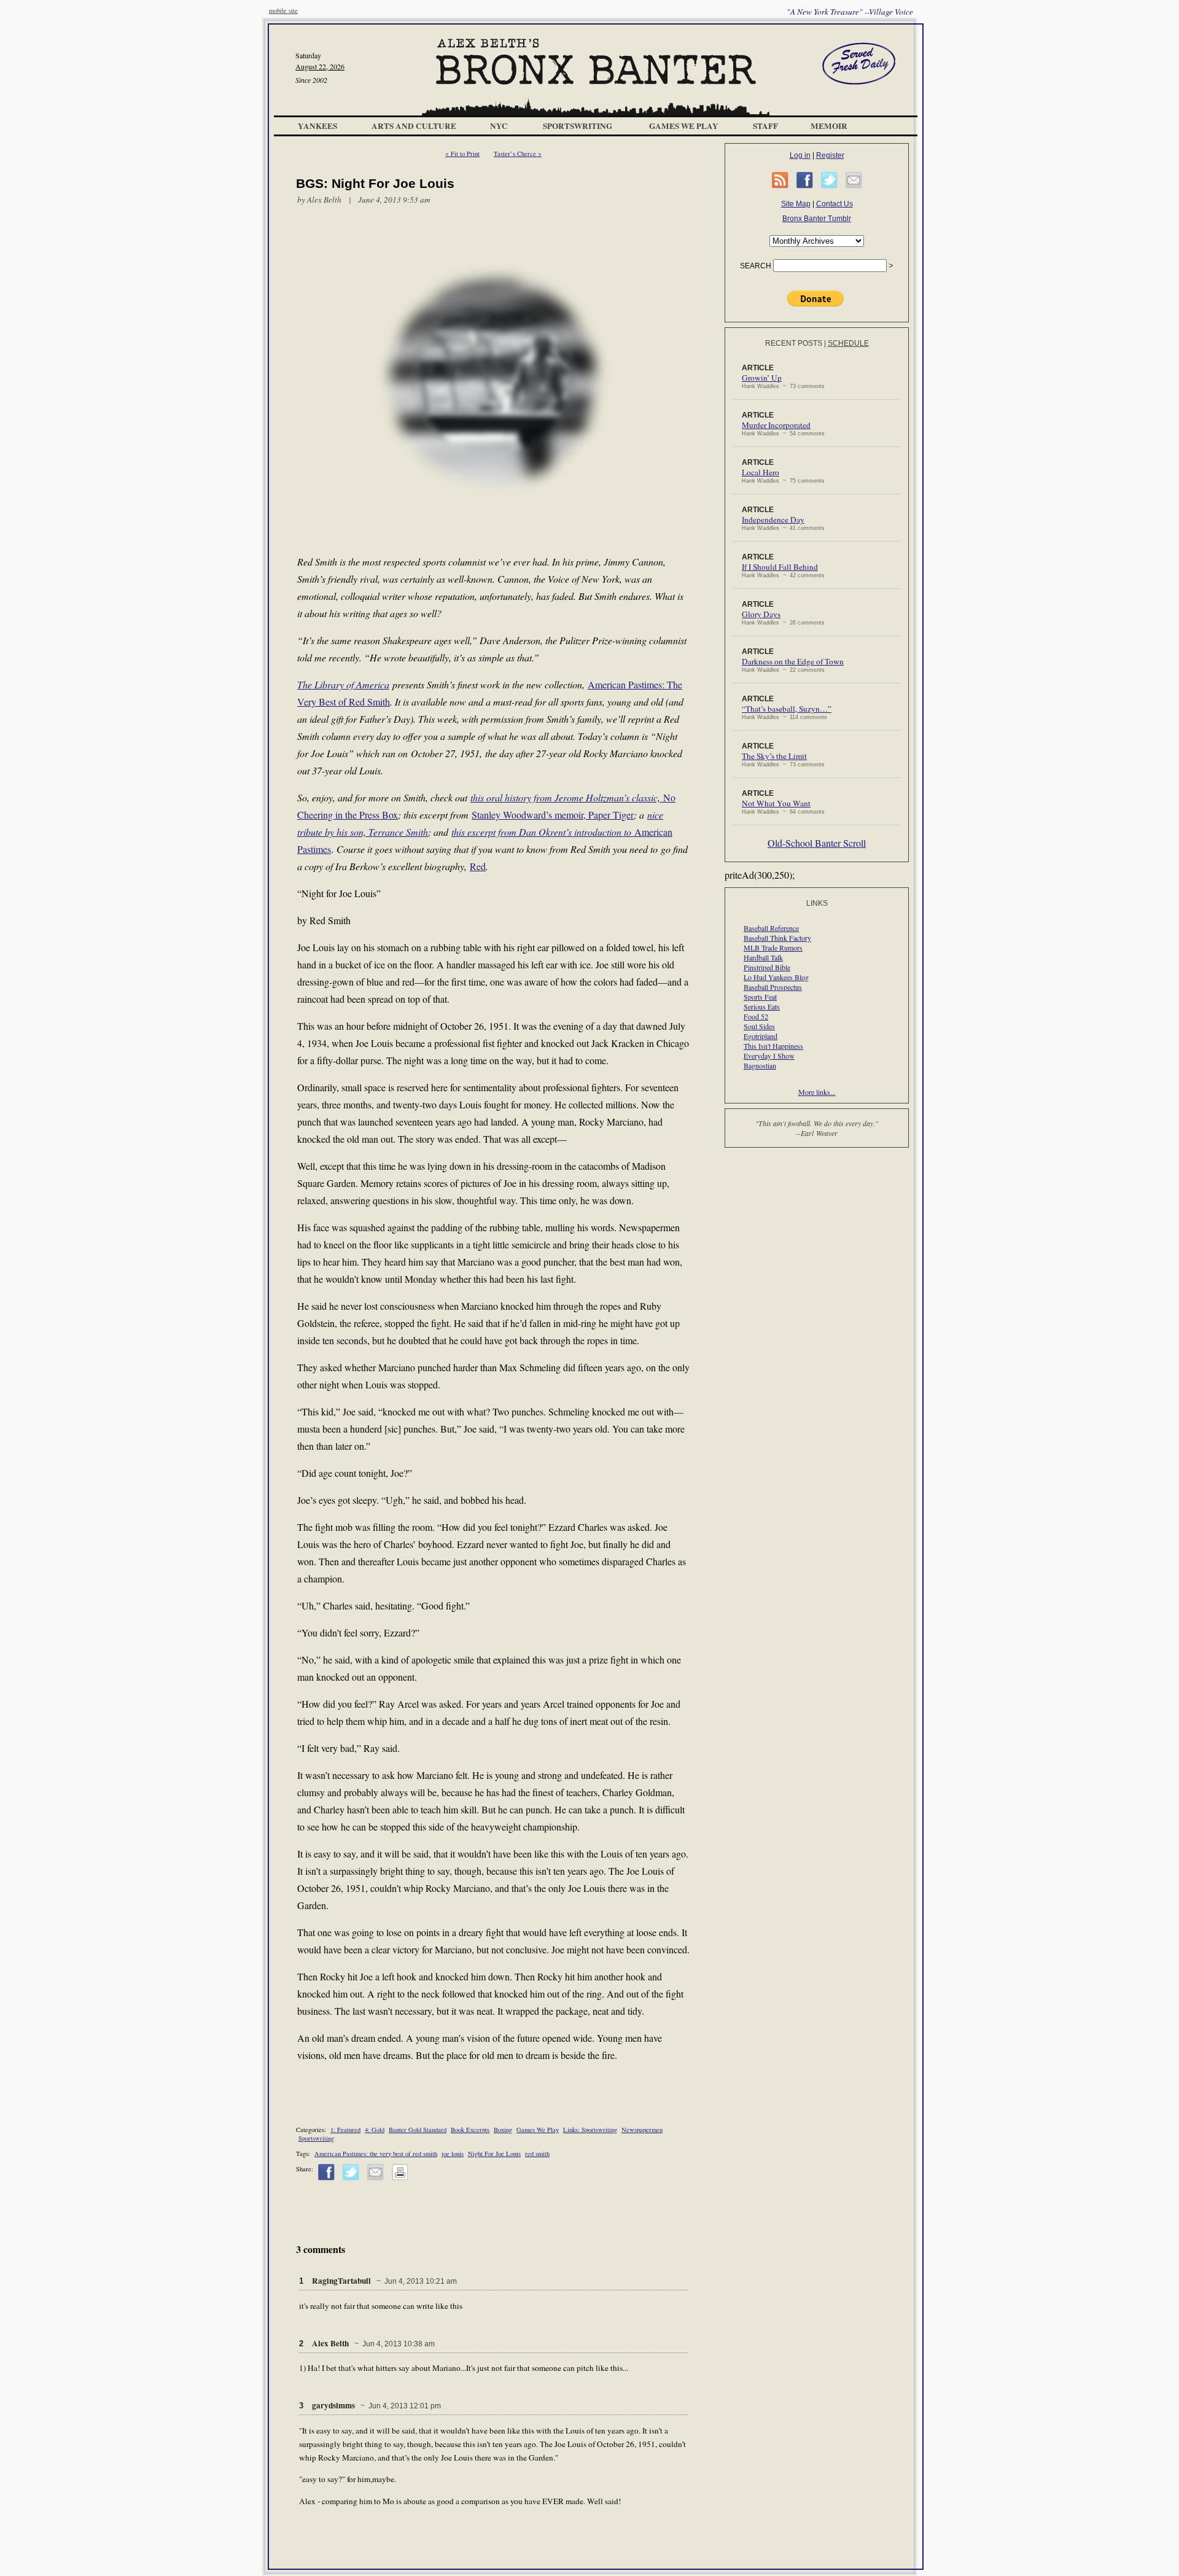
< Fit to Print (462, 154)
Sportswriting (578, 126)
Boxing (503, 2130)
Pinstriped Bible (767, 967)
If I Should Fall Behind (780, 567)
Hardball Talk (763, 957)
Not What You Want (776, 803)
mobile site (283, 10)
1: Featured (345, 2130)
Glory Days (761, 614)
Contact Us (835, 204)
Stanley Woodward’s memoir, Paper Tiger (553, 815)
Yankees (317, 126)
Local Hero (761, 472)
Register (830, 155)
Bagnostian (760, 1065)
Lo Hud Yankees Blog (776, 977)
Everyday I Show (769, 1056)
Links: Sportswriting (590, 2130)
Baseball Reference (771, 928)
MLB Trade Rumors (773, 948)
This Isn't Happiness (773, 1046)
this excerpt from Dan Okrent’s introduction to (543, 832)
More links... (817, 1092)
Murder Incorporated (776, 425)
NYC (499, 126)
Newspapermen (642, 2130)
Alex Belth (324, 200)
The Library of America (343, 684)
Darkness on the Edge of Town (793, 661)
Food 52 (756, 1016)
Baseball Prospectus (773, 987)
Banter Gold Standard (418, 2130)
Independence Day (773, 519)
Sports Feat (760, 997)
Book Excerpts (470, 2130)
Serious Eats (762, 1006)
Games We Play (684, 126)
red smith (537, 2154)
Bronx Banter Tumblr (817, 219)
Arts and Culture (414, 126)
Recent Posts (794, 343)
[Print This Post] (400, 2178)
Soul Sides (759, 1026)
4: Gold (375, 2130)
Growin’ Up (762, 378)
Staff (765, 126)
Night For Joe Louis (494, 2154)
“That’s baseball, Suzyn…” (787, 709)
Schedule (848, 343)
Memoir (829, 126)
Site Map (796, 204)
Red (478, 866)
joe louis (453, 2154)
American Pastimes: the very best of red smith (376, 2154)
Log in (800, 155)
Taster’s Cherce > (518, 154)
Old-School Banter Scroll (817, 843)
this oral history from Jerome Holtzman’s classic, (567, 797)
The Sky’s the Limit (774, 756)
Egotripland (761, 1036)
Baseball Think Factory (777, 938)
